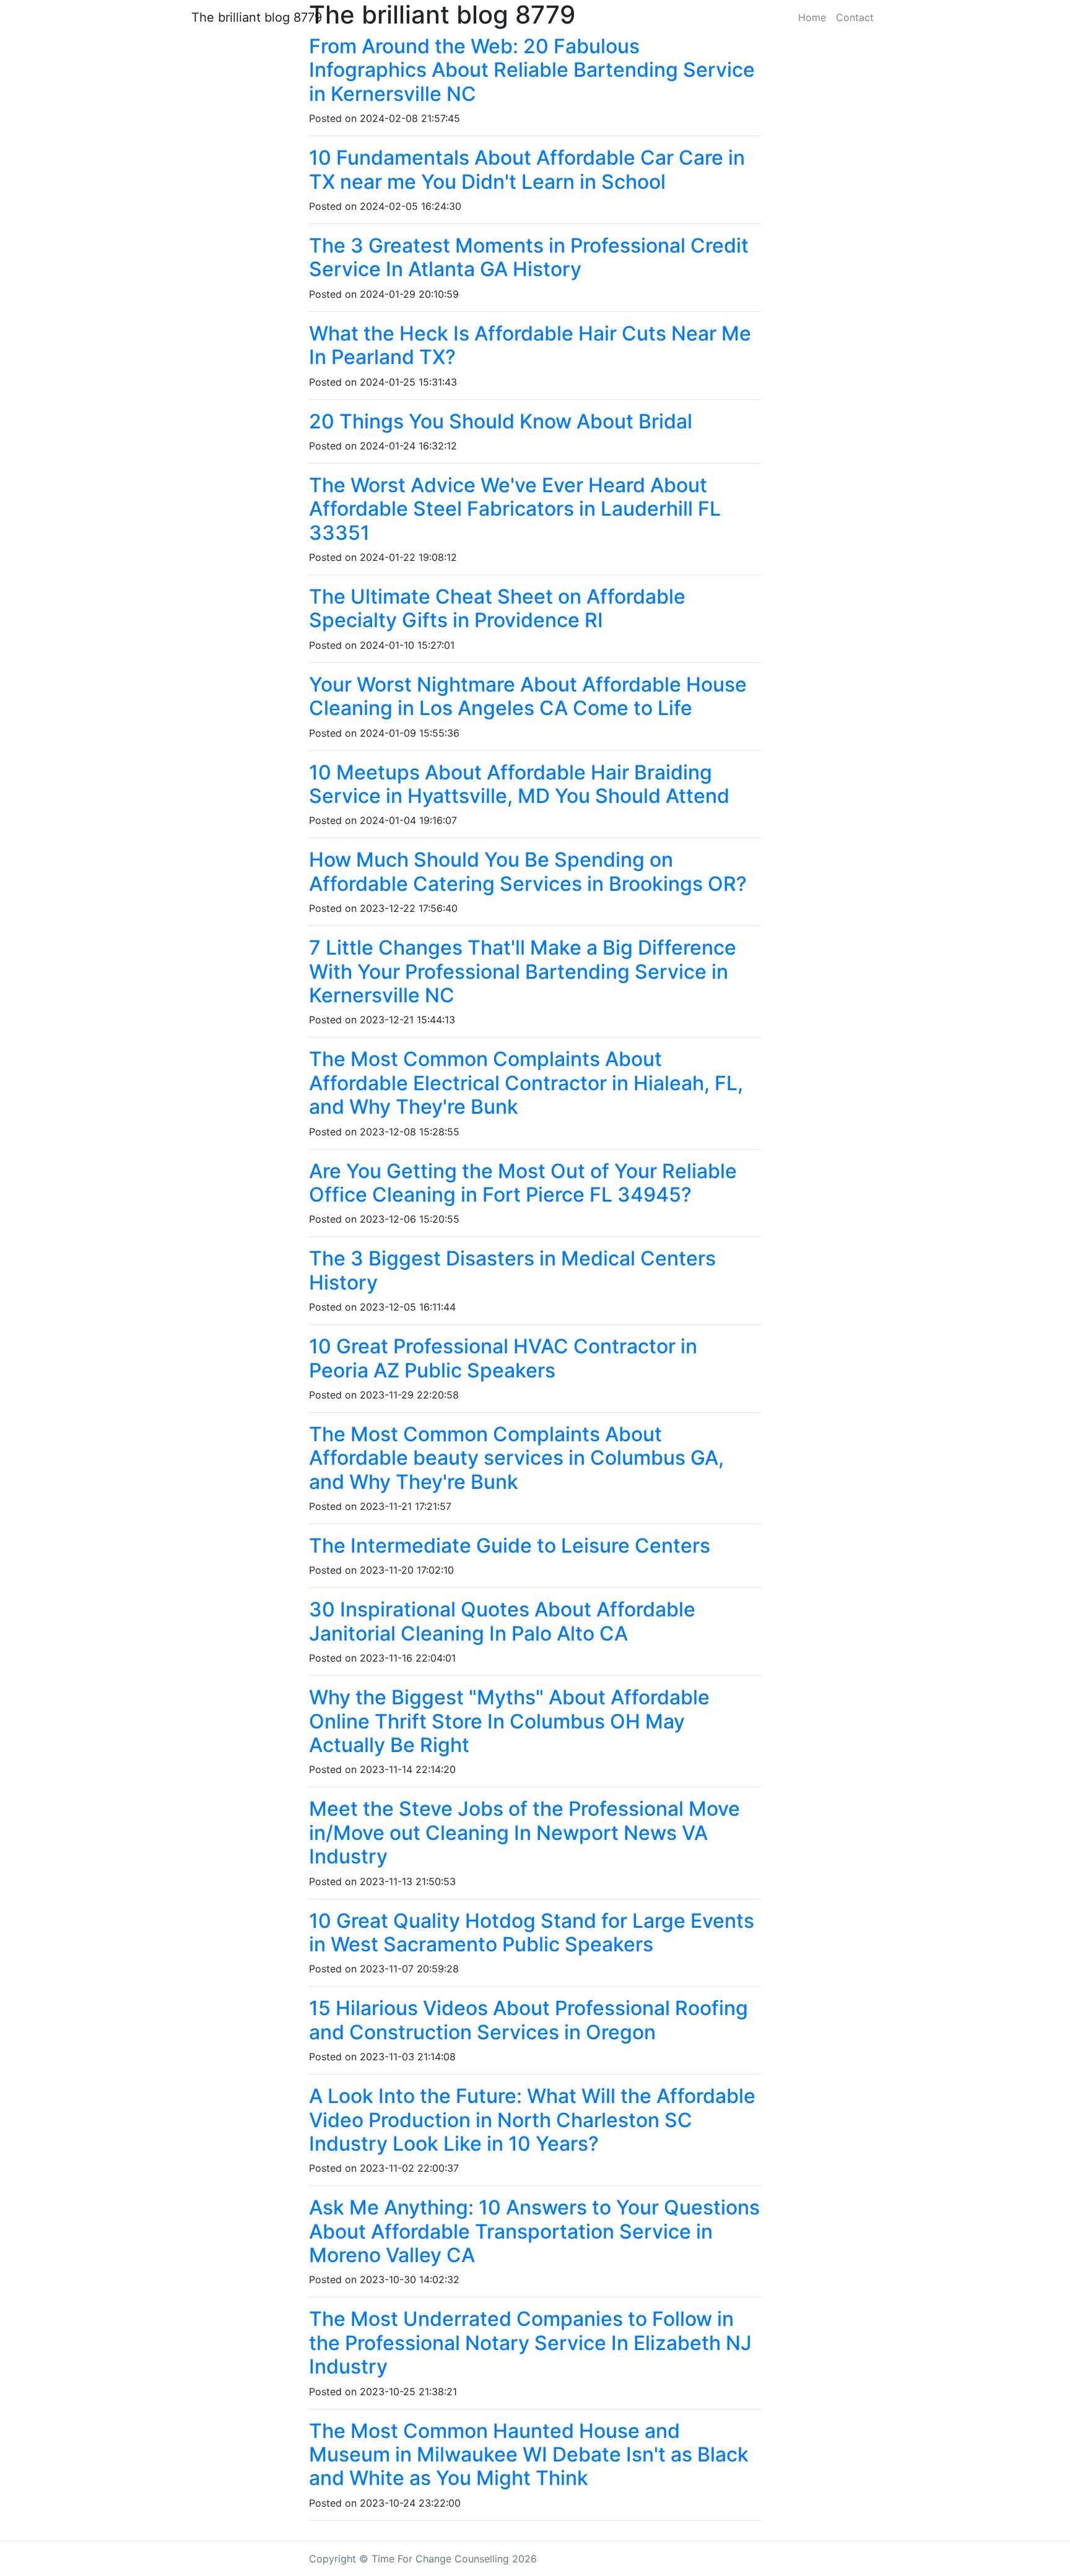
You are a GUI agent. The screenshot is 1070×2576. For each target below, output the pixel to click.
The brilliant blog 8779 (257, 17)
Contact (855, 17)
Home (812, 17)
